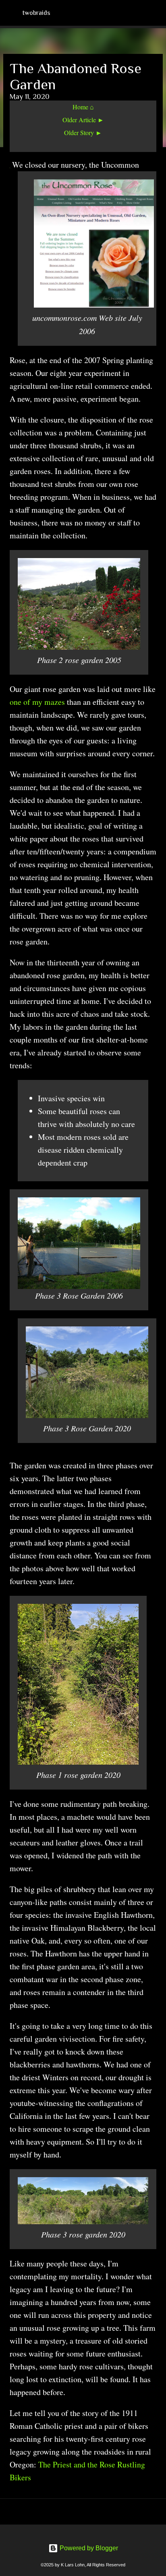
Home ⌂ (83, 107)
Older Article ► (83, 120)
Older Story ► (83, 132)
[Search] (155, 13)
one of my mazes (38, 702)
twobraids (36, 13)
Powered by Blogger (88, 2548)
